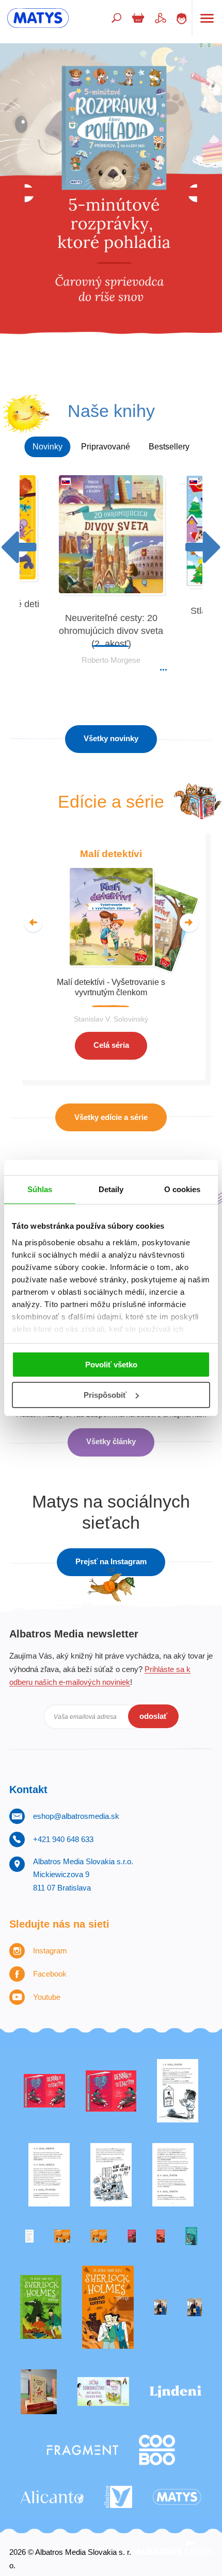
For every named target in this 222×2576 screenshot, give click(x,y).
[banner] (38, 18)
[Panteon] (108, 2307)
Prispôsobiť (105, 1395)
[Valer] (39, 2392)
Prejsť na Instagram (111, 1561)
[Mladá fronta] (103, 2392)
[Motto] (44, 2091)
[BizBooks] (99, 2236)
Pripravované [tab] (106, 447)
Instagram (50, 1951)
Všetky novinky (111, 738)
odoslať (153, 1716)
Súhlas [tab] (40, 1189)
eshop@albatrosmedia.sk (76, 1816)
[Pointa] (195, 2307)
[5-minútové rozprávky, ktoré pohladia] (111, 210)
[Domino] (49, 2175)
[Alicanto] (52, 2497)
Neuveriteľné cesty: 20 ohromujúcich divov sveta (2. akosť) (111, 631)
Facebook (50, 1974)
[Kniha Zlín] (29, 2236)
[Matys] (177, 2497)
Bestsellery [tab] (169, 447)
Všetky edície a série (111, 1117)
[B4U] (132, 2236)
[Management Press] (173, 2175)
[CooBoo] (157, 2450)
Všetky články (111, 1441)
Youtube (47, 1997)
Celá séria (111, 1045)
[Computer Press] (111, 2175)
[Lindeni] (176, 2392)
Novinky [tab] (47, 447)
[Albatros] (118, 2497)
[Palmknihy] (161, 2307)
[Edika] (191, 2236)
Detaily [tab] (111, 1189)
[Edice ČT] (41, 2307)
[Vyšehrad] (62, 2236)
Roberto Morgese (111, 660)
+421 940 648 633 (63, 1839)
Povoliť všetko (111, 1365)
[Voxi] (178, 2091)
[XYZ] (111, 2091)
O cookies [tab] (183, 1189)
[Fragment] (83, 2450)
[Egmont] (161, 2236)
